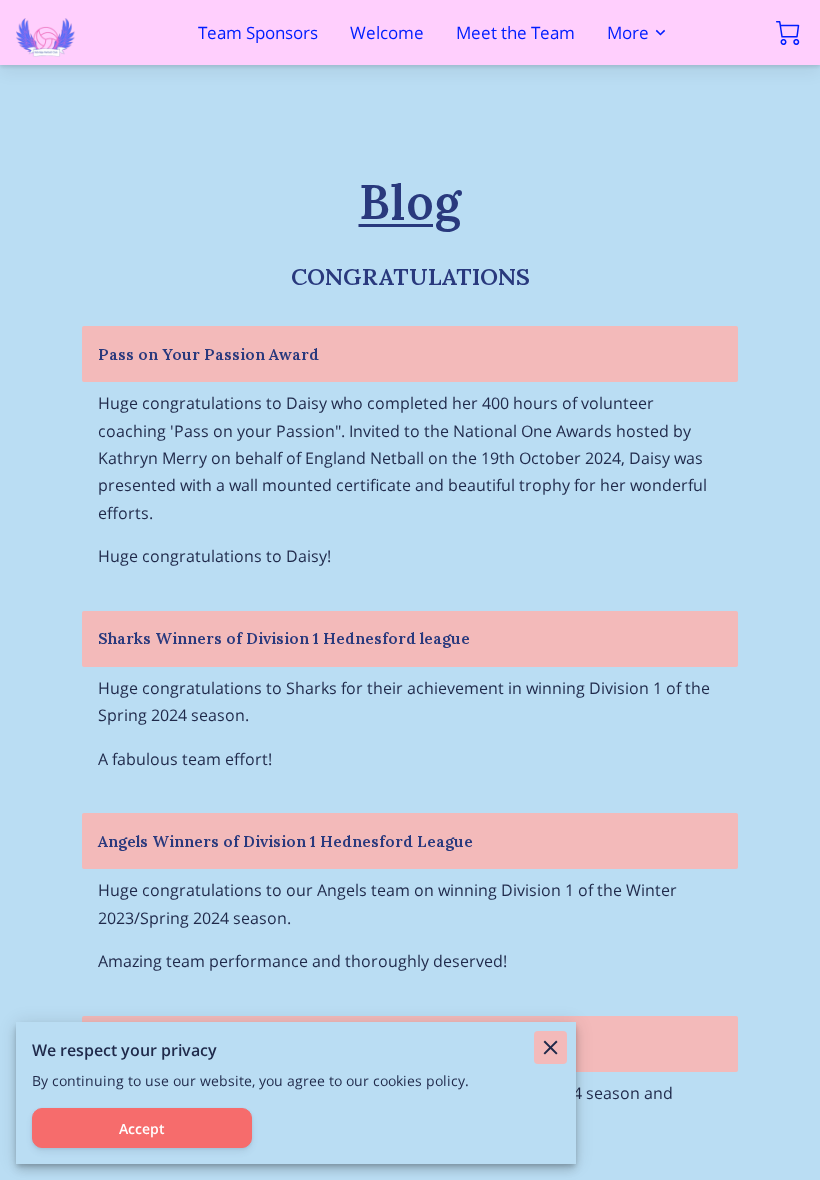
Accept (142, 1128)
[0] (788, 33)
